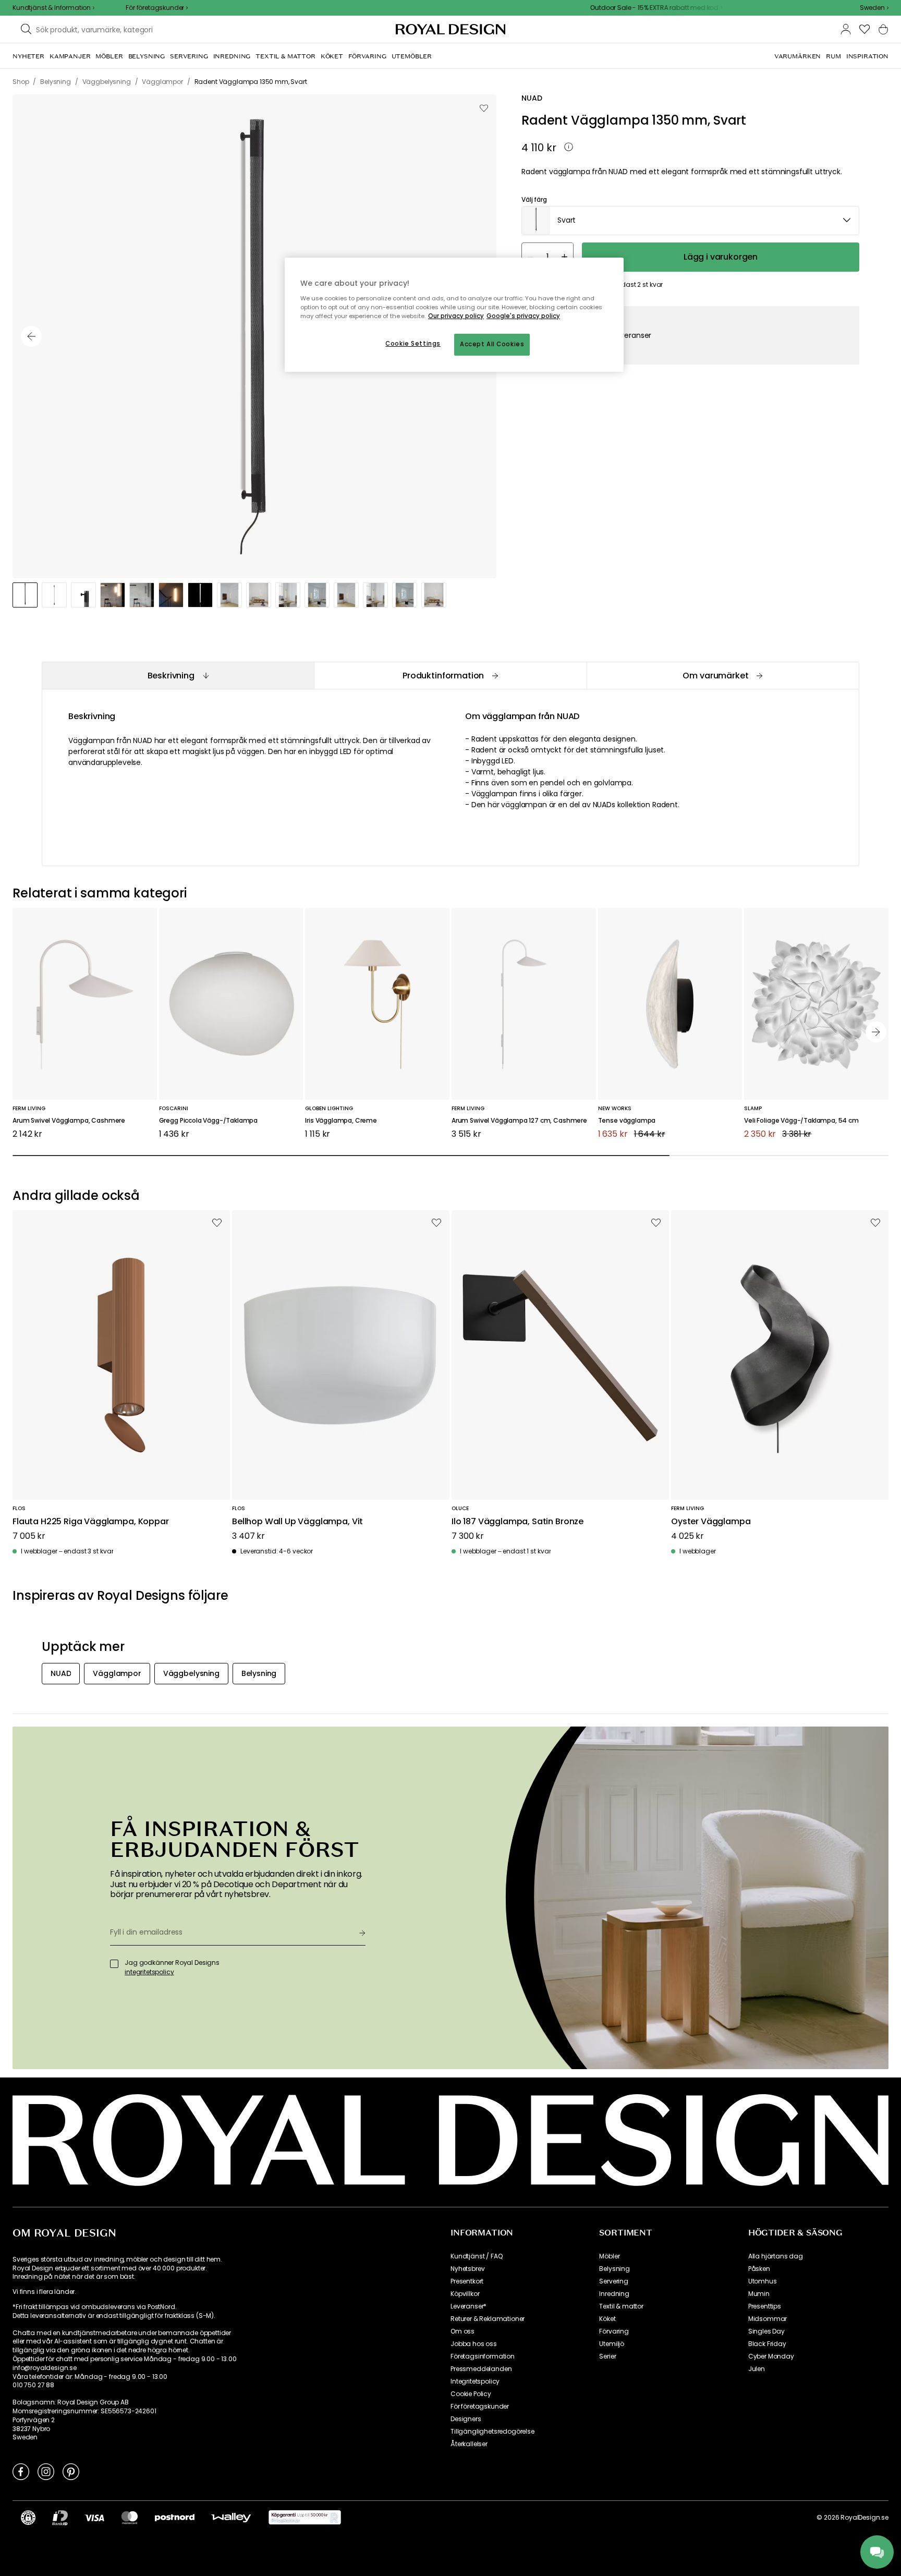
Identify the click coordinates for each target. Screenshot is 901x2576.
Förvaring (614, 2331)
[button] (874, 8)
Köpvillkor (465, 2294)
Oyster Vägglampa (711, 1522)
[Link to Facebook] (21, 2471)
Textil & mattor (621, 2306)
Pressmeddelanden (481, 2369)
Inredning (614, 2294)
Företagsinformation (483, 2356)
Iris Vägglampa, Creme (341, 1121)
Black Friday (767, 2344)
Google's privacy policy (523, 316)
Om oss (462, 2331)
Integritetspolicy (475, 2381)
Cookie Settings (413, 344)
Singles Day (766, 2331)
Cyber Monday (771, 2356)
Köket (607, 2319)
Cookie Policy (471, 2394)
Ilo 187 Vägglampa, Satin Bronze (518, 1522)
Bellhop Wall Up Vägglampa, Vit (297, 1522)
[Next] (876, 1032)
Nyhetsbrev (467, 2269)
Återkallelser (469, 2444)
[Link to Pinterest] (71, 2471)
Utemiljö (612, 2344)
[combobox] (874, 8)
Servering (614, 2281)
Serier (607, 2356)
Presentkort (467, 2281)
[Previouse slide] (31, 336)
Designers (466, 2419)
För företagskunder (480, 2407)
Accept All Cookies (492, 344)
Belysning (614, 2269)
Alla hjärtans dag (776, 2256)
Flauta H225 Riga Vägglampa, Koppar (91, 1522)
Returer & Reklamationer (488, 2319)
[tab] (178, 676)
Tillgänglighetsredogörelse (492, 2432)
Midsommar (768, 2319)
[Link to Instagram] (46, 2471)
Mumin (759, 2294)
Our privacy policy (456, 316)
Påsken (759, 2269)
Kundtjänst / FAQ (476, 2256)
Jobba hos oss (474, 2344)
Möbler (609, 2256)
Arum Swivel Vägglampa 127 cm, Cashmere (519, 1121)
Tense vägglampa (627, 1121)
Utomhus (763, 2281)
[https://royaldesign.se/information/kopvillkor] (305, 2518)
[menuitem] (28, 56)
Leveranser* (468, 2306)
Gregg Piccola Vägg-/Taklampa (209, 1121)
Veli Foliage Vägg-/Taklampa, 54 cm (801, 1121)
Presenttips (765, 2306)
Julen (757, 2369)
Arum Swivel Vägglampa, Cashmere (69, 1121)
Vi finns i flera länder (44, 2292)
